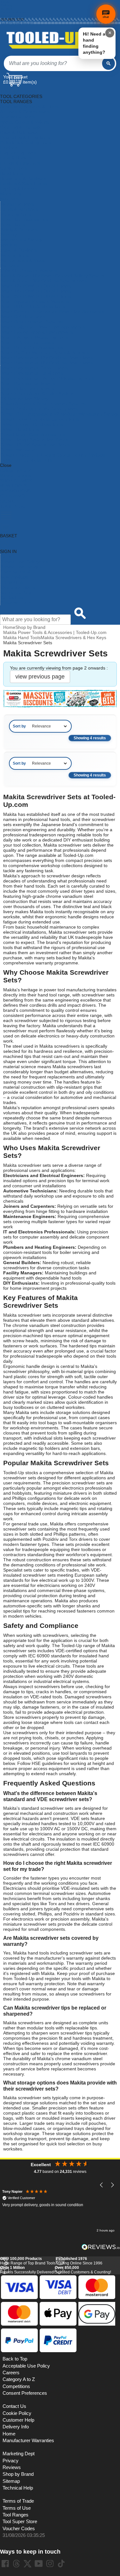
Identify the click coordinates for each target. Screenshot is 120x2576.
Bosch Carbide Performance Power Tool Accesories (52, 312)
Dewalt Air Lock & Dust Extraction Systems (43, 404)
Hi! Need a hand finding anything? (94, 43)
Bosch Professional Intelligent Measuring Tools (47, 378)
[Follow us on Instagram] (50, 2564)
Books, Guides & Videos (24, 122)
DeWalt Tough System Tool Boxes (34, 440)
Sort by (19, 726)
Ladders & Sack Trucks (23, 183)
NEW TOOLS (13, 486)
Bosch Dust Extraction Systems (32, 322)
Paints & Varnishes (19, 209)
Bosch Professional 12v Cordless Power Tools (47, 358)
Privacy (11, 2461)
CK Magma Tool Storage (25, 399)
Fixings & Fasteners (20, 163)
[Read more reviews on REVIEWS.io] (101, 2247)
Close (6, 465)
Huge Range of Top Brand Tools (28, 2261)
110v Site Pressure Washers (29, 271)
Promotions (12, 582)
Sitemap (11, 2481)
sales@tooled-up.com (17, 23)
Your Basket (15, 77)
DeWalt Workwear (18, 450)
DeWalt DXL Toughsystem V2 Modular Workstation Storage (60, 414)
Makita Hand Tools (22, 638)
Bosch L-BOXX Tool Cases (27, 342)
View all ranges (15, 475)
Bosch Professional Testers (28, 383)
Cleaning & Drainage (21, 127)
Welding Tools (14, 255)
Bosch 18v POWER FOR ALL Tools (36, 291)
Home (5, 2)
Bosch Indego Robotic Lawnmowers (37, 332)
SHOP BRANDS (16, 481)
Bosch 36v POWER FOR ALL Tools (36, 296)
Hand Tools (11, 173)
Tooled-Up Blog (16, 592)
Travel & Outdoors (19, 250)
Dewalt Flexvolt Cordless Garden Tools (40, 419)
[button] (102, 2185)
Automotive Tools (17, 117)
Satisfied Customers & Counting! (83, 2270)
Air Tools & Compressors (25, 112)
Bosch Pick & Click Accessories (32, 347)
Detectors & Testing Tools (26, 142)
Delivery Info (16, 2427)
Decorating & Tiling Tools (25, 137)
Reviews (12, 2467)
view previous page (40, 677)
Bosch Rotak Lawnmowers (27, 388)
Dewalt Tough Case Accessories (33, 435)
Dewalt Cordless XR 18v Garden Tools (39, 409)
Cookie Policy (17, 2413)
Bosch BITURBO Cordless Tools (33, 306)
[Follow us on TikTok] (61, 2564)
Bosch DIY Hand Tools (23, 317)
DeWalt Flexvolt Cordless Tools (32, 424)
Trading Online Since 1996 (79, 2261)
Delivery (7, 5)
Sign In (6, 16)
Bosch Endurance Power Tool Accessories (43, 327)
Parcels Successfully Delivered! (27, 2270)
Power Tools (13, 224)
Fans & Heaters (16, 158)
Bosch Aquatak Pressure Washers (35, 301)
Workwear (11, 265)
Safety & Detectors (19, 230)
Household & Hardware (24, 178)
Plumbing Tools (16, 214)
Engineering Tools (18, 153)
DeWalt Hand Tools (20, 429)
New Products (14, 577)
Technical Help (18, 2488)
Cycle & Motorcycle (19, 132)
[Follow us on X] (28, 2564)
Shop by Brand (15, 572)
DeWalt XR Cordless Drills (26, 460)
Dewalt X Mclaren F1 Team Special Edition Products (53, 455)
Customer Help (16, 603)
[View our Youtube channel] (39, 2564)
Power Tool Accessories (24, 219)
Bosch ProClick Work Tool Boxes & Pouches (45, 353)
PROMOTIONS (15, 491)
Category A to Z (16, 470)
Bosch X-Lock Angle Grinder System (37, 394)
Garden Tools (14, 168)
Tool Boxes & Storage (22, 240)
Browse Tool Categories (24, 562)
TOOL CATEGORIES (21, 91)
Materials (9, 199)
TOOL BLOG (13, 506)
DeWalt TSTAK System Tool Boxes (35, 445)
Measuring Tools (17, 204)
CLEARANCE (13, 496)
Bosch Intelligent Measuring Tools (34, 337)
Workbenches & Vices (22, 260)
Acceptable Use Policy (26, 2366)
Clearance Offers (18, 587)
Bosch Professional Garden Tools (34, 368)
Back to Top (15, 2359)
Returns (7, 9)
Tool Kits (9, 245)
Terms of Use (17, 2508)
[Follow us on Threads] (16, 2564)
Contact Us (12, 597)
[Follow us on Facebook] (5, 2564)
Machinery (11, 194)
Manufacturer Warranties (28, 2441)
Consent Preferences (25, 2393)
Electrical (9, 148)
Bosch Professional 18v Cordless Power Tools (47, 363)
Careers (11, 2373)
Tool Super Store (20, 2522)
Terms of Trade (18, 2501)
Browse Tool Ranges (21, 567)
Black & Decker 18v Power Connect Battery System (52, 276)
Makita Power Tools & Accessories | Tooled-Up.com (55, 632)
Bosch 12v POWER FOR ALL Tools (36, 286)
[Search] (108, 63)
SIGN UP (9, 501)
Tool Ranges (16, 2515)
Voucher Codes (19, 2529)
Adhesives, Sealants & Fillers (29, 107)
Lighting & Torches (19, 189)
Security (8, 235)
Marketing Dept (19, 2454)
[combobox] (53, 63)
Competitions (16, 2386)
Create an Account (15, 12)
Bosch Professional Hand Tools (32, 373)
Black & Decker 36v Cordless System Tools (44, 281)
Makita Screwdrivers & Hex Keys (73, 638)
